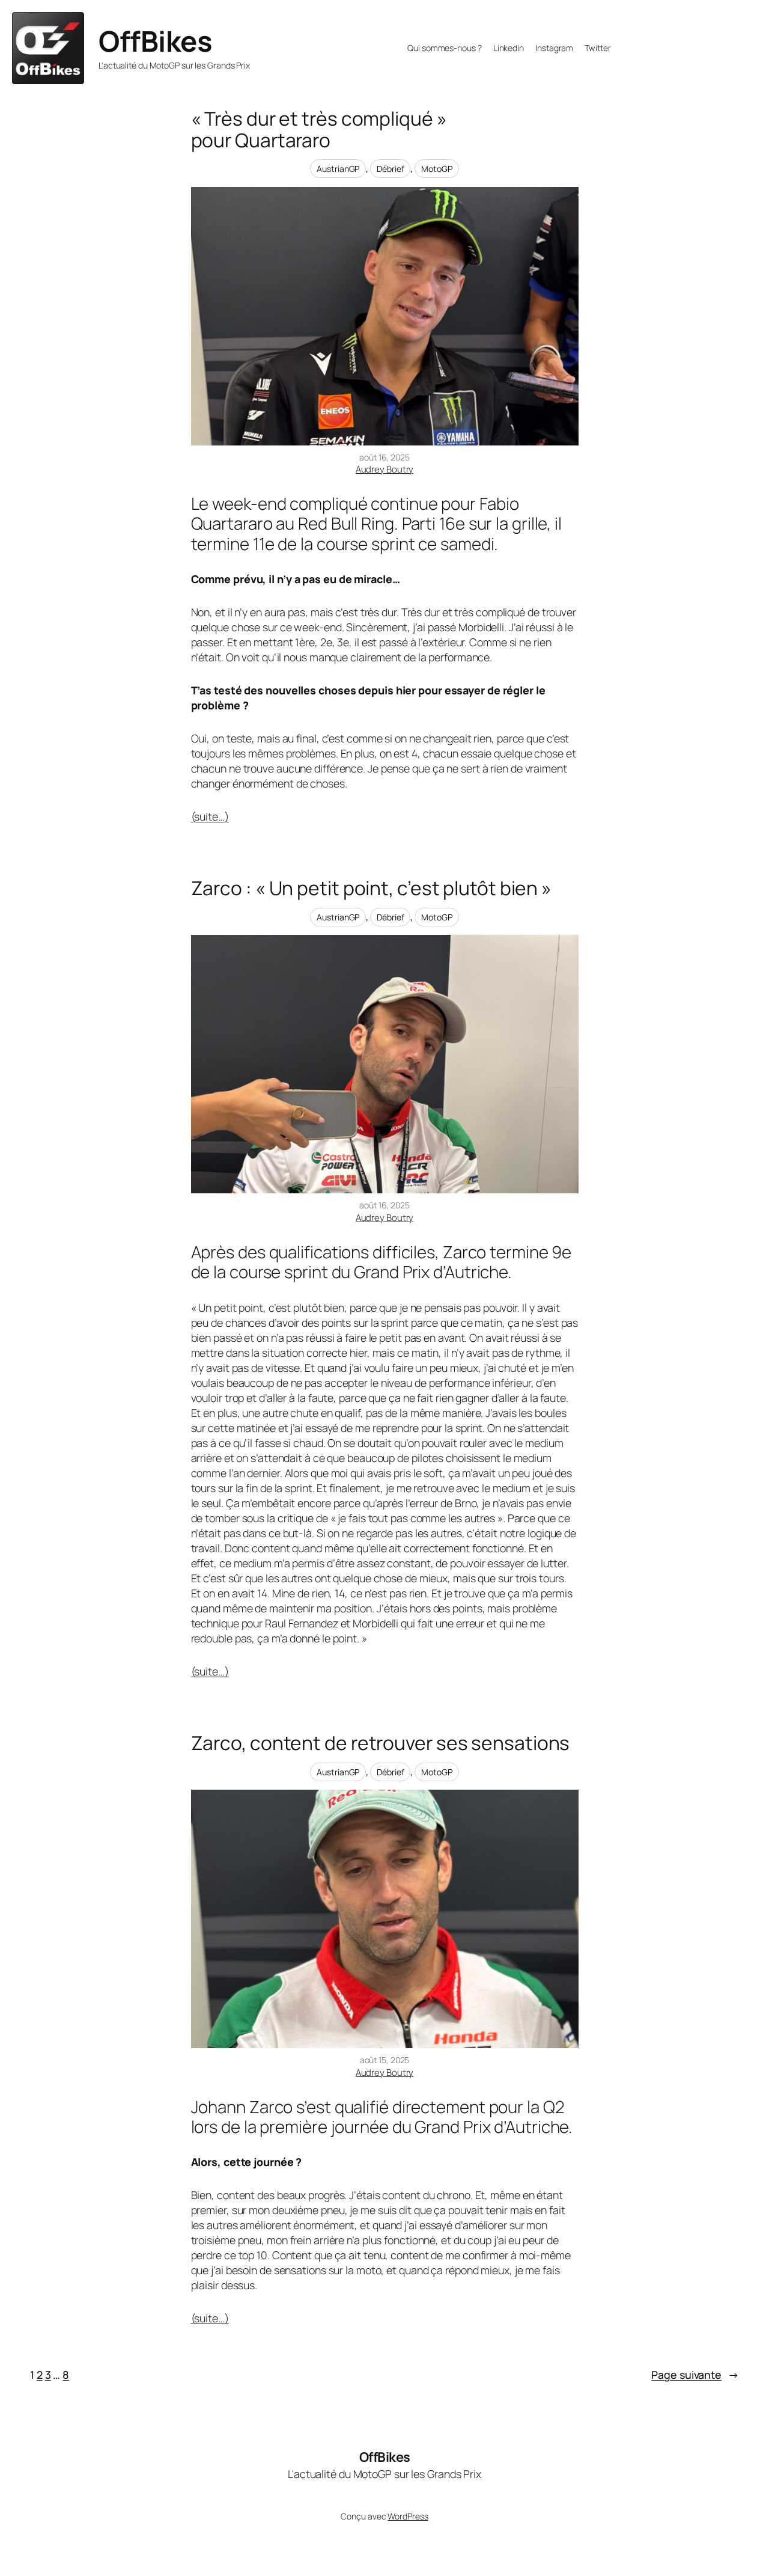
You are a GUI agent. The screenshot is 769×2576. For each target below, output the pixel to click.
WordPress (408, 2516)
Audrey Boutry (385, 469)
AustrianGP (338, 169)
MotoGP (436, 169)
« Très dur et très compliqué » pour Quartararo (319, 130)
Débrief (390, 169)
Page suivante (695, 2375)
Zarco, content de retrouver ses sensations (381, 1743)
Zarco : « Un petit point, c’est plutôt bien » (372, 889)
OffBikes (155, 41)
